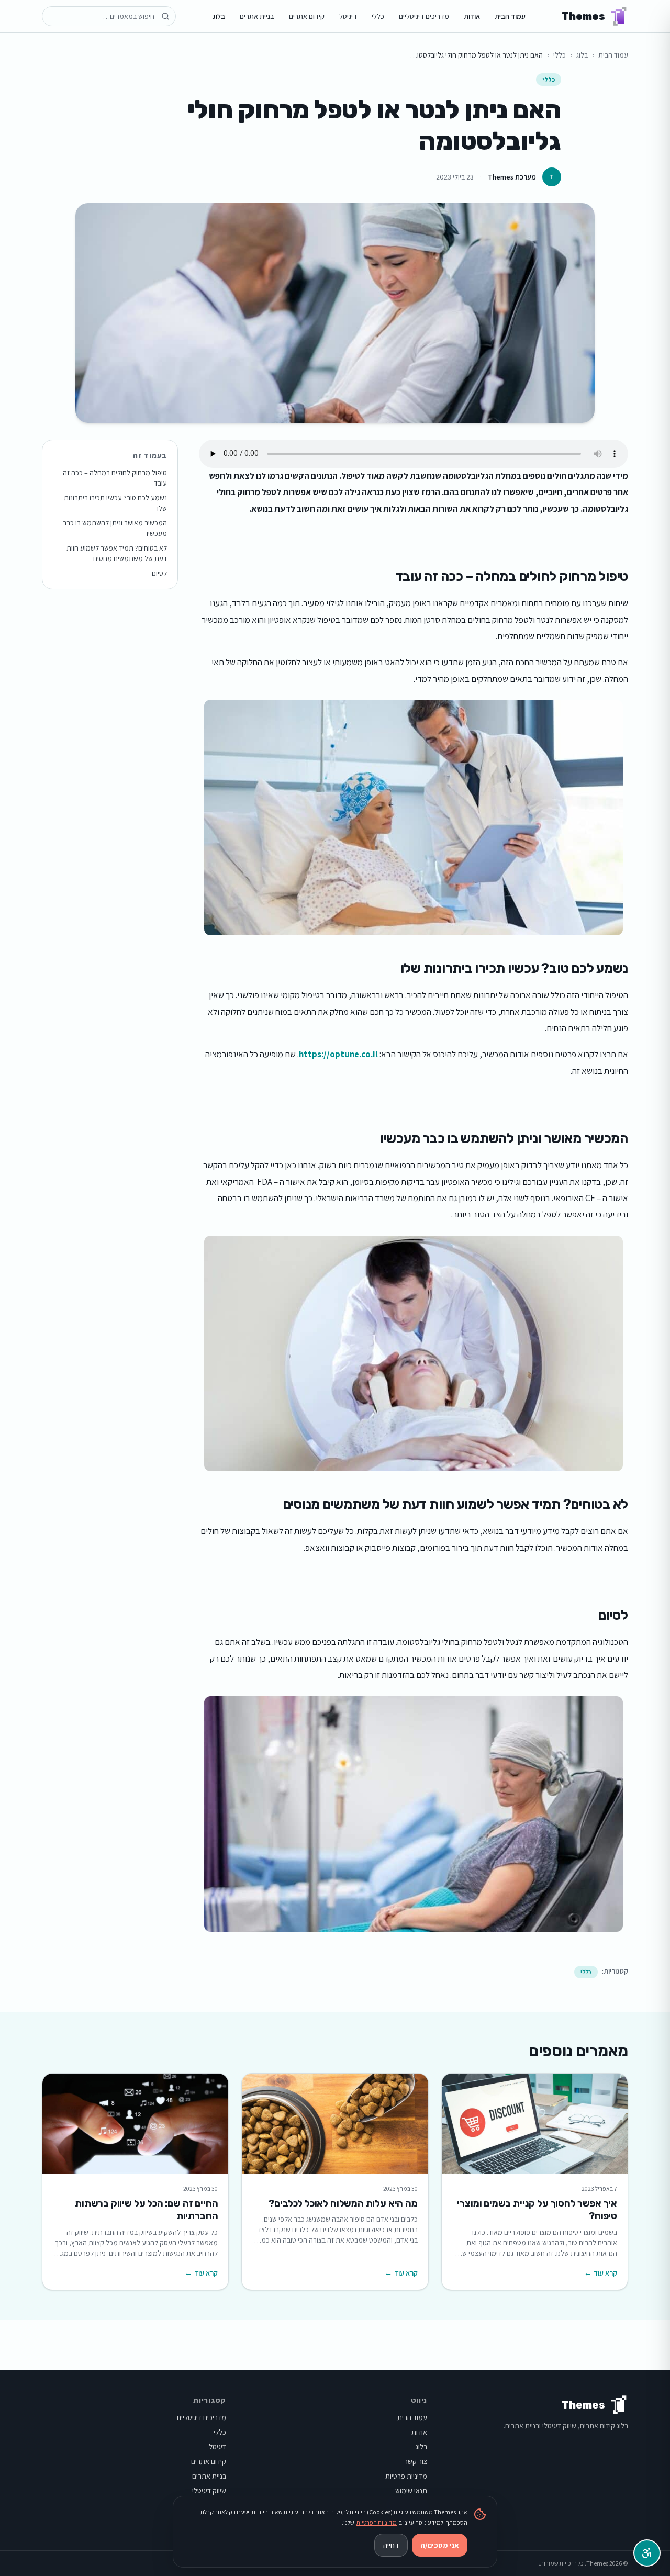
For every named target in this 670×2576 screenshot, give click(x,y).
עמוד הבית (510, 16)
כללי (378, 16)
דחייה (391, 2545)
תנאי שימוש (411, 2491)
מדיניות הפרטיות (377, 2522)
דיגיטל (348, 16)
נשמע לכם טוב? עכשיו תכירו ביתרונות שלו (115, 503)
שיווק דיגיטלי (209, 2491)
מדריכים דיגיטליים (424, 16)
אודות (472, 16)
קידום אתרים (307, 16)
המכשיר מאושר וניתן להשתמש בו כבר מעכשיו (115, 528)
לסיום (159, 573)
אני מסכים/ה (440, 2545)
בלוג (219, 16)
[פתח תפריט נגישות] (647, 2553)
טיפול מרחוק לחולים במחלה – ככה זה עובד (115, 478)
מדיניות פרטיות (406, 2476)
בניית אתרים (257, 16)
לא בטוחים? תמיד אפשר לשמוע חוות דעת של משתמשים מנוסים (117, 553)
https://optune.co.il (338, 1054)
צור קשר (416, 2461)
